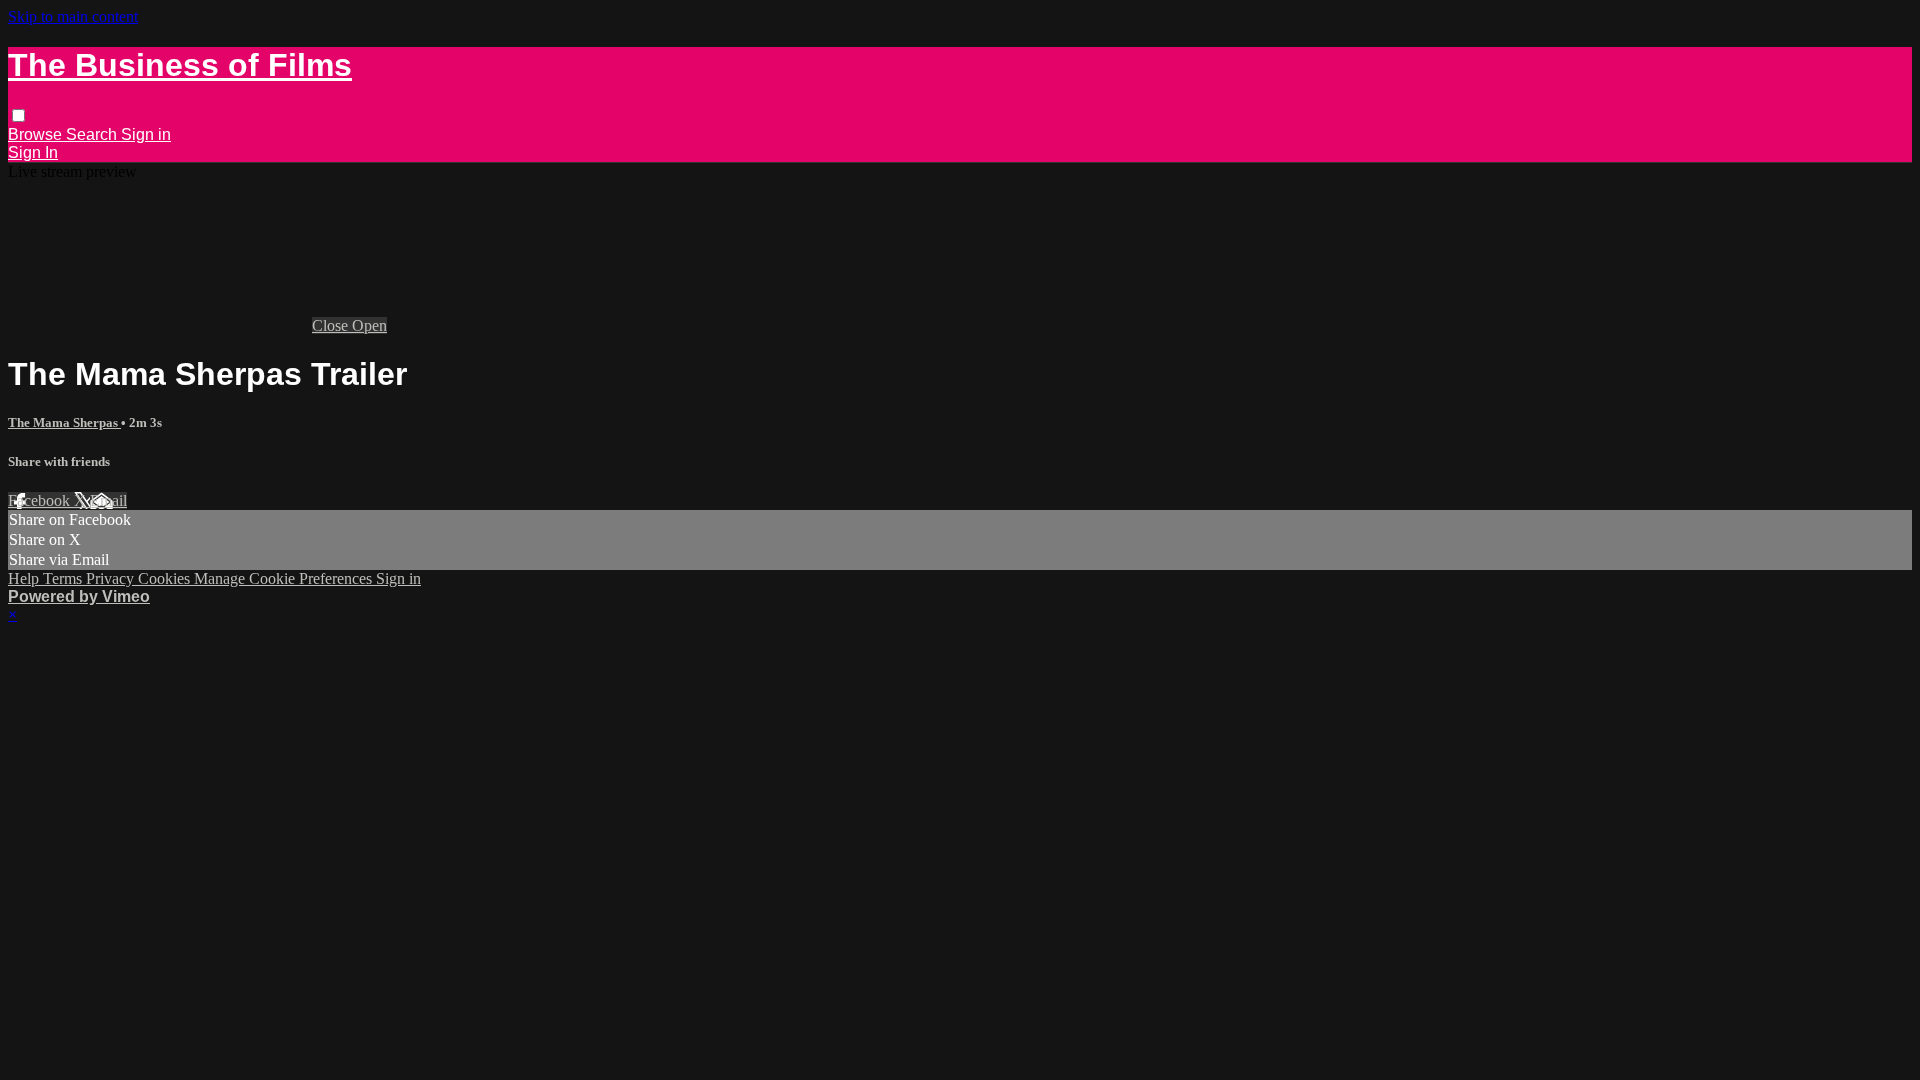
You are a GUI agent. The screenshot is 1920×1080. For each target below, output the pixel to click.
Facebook (41, 500)
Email (108, 500)
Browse (37, 134)
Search (93, 134)
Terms (64, 578)
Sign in (146, 134)
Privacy (112, 578)
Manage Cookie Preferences (285, 578)
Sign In (33, 152)
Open (369, 325)
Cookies (166, 578)
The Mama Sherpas (64, 422)
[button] (18, 115)
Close (332, 325)
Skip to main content (73, 16)
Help (25, 578)
